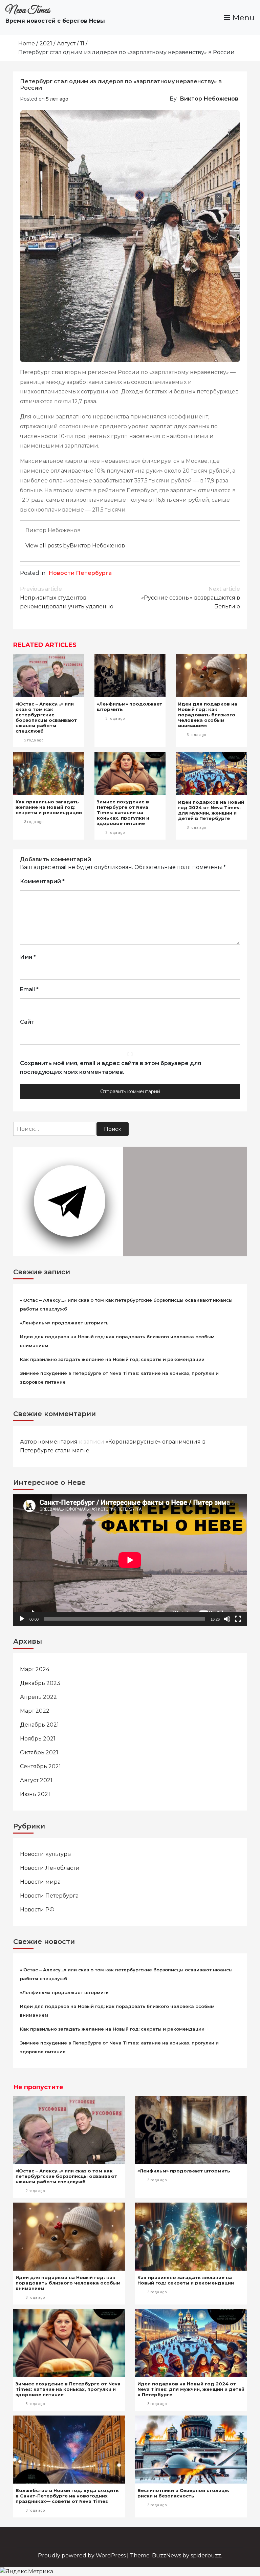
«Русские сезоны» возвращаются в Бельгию (191, 598)
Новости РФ (37, 1910)
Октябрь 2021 (39, 1752)
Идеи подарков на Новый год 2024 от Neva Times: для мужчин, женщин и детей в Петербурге (211, 810)
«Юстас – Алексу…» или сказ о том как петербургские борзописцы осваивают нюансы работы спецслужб (46, 717)
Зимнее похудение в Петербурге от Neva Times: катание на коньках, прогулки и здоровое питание (123, 813)
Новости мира (40, 1882)
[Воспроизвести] (22, 1619)
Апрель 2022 (38, 1697)
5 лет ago (57, 99)
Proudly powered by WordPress (82, 2556)
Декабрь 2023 (40, 1683)
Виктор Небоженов (209, 99)
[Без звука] (227, 1619)
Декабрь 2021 (39, 1725)
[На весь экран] (238, 1619)
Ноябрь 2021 (38, 1739)
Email (29, 989)
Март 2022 (35, 1711)
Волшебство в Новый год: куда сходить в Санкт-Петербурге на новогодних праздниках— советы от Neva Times (67, 2496)
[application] (130, 1560)
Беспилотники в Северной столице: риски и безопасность (183, 2493)
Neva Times (28, 10)
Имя (28, 957)
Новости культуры (46, 1854)
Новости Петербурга (80, 573)
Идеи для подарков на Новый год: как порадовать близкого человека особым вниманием (208, 715)
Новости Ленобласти (50, 1868)
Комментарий (42, 881)
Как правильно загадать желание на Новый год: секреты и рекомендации (49, 807)
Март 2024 (35, 1669)
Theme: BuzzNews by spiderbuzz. (176, 2556)
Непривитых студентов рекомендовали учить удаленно (67, 598)
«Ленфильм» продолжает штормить (64, 1323)
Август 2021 (36, 1780)
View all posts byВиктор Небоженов (75, 546)
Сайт (27, 1022)
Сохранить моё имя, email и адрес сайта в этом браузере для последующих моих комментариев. (111, 1068)
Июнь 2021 (35, 1794)
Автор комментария (49, 1442)
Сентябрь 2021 (40, 1766)
